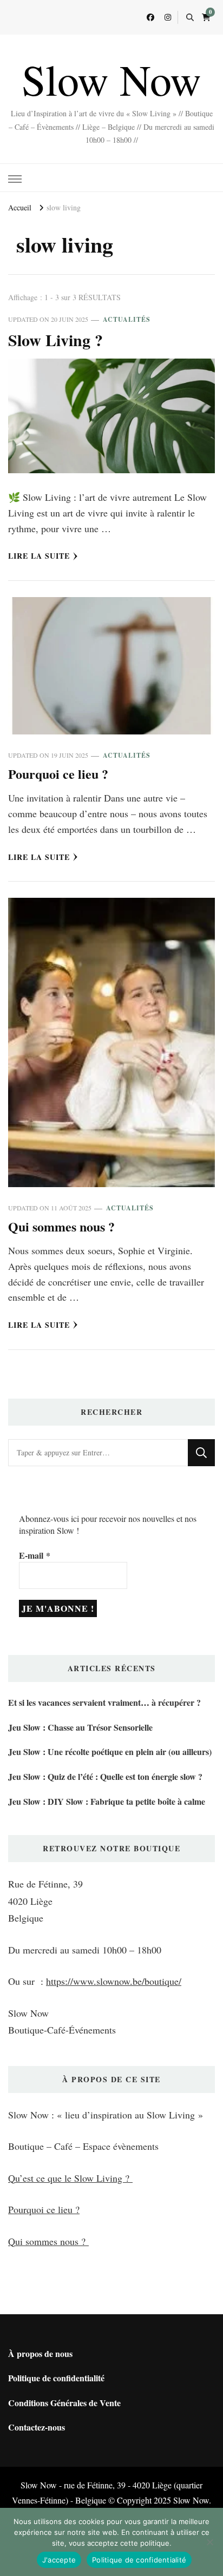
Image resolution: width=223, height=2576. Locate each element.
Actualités (127, 319)
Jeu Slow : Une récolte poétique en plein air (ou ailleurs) (110, 1751)
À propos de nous (40, 2353)
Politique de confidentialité (56, 2378)
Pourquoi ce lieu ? (58, 774)
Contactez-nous (37, 2427)
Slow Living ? (55, 340)
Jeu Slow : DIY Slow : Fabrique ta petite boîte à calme (107, 1801)
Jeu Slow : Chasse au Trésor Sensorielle (80, 1727)
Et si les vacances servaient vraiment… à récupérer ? (104, 1702)
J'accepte (59, 2560)
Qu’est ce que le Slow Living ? (70, 2178)
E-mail (35, 1555)
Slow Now (111, 79)
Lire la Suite (39, 556)
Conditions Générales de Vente (64, 2403)
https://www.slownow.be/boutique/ (114, 1981)
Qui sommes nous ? (61, 1226)
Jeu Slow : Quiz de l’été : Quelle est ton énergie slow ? (105, 1776)
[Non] (209, 2542)
